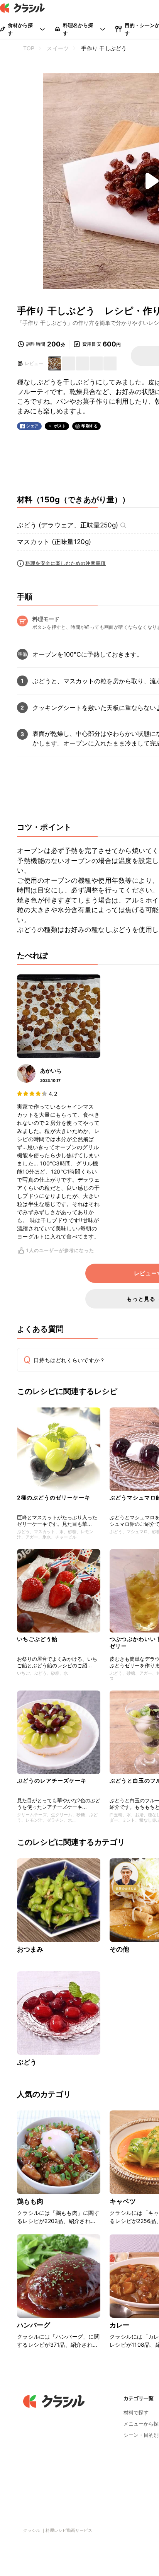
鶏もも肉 (30, 2201)
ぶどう (27, 2062)
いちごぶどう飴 (40, 1639)
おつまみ (30, 1949)
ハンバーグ (34, 2325)
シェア (32, 426)
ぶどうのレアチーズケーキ (52, 1780)
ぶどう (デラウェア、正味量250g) (68, 525)
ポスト (60, 426)
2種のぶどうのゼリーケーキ (54, 1497)
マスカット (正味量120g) (54, 542)
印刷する (90, 426)
